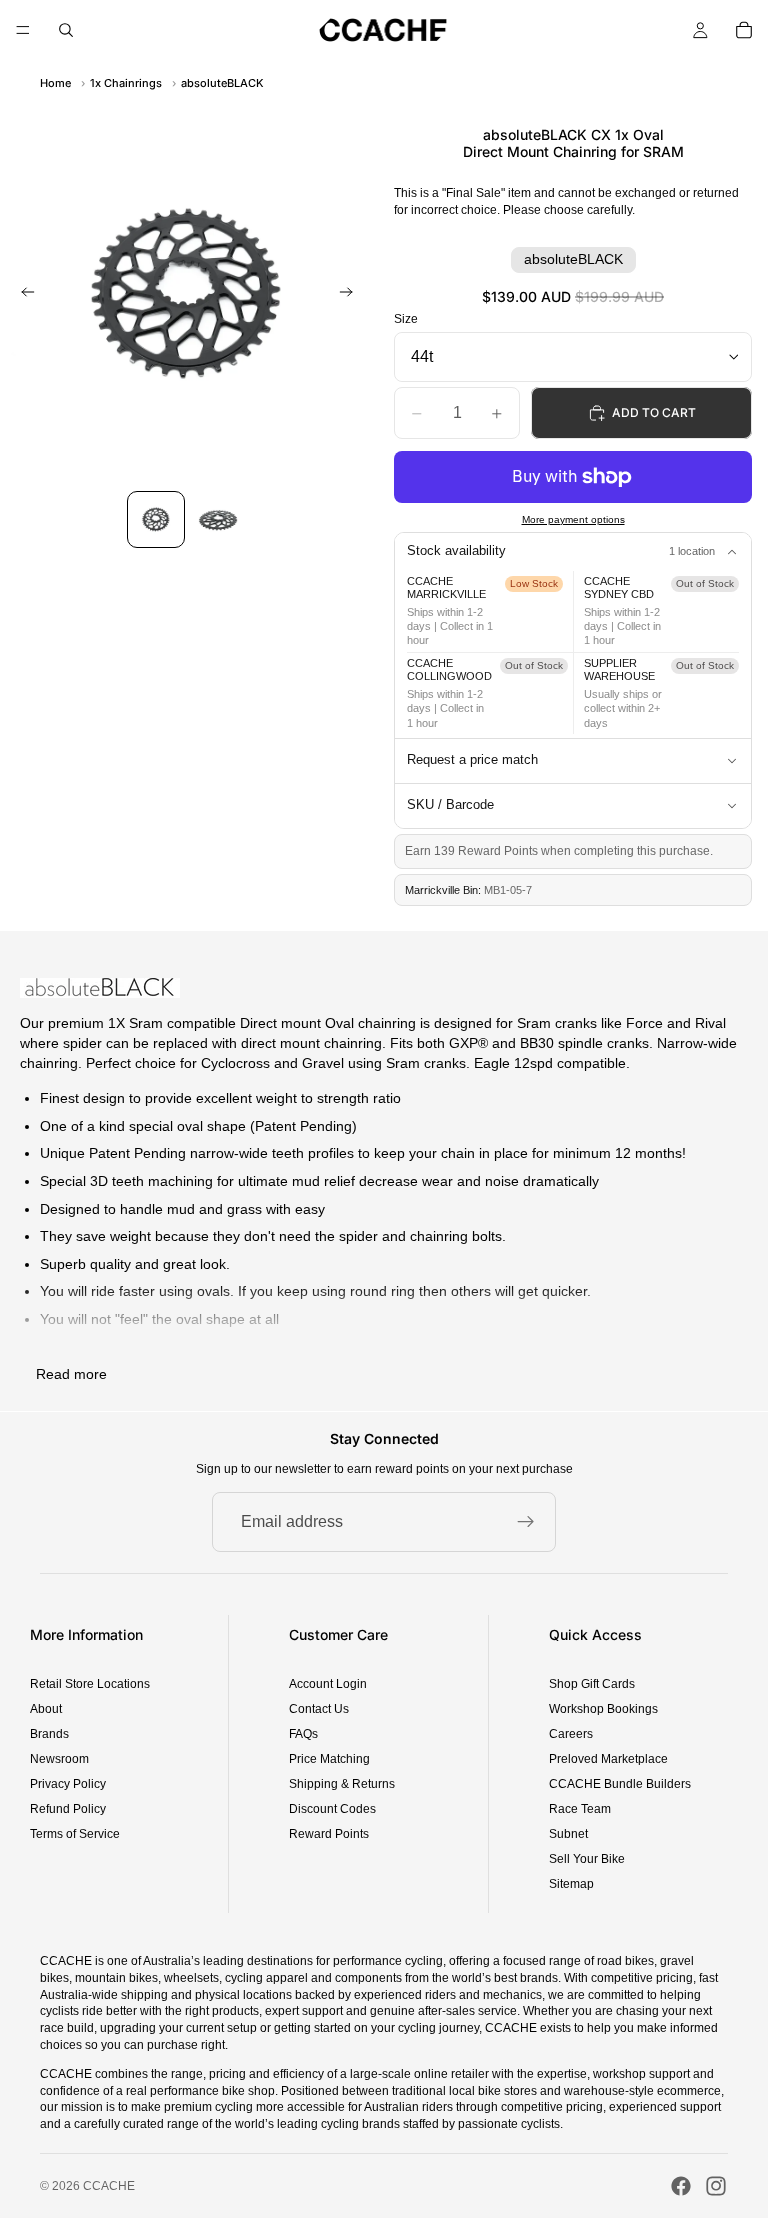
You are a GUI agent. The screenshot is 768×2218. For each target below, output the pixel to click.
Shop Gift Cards (592, 1684)
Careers (571, 1734)
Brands (49, 1734)
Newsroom (59, 1759)
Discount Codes (332, 1809)
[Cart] (744, 30)
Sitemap (571, 1884)
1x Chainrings (126, 83)
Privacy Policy (68, 1784)
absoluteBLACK (222, 83)
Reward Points (329, 1834)
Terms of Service (75, 1834)
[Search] (66, 30)
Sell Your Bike (587, 1859)
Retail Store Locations (90, 1684)
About (46, 1709)
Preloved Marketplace (608, 1759)
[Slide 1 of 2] (156, 520)
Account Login (328, 1684)
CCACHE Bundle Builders (620, 1784)
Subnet (568, 1834)
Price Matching (329, 1759)
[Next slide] (352, 294)
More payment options (573, 519)
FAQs (303, 1734)
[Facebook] (681, 2186)
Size (406, 319)
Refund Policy (68, 1809)
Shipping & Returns (342, 1784)
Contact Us (319, 1709)
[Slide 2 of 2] (218, 520)
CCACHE (109, 2186)
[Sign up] (526, 1522)
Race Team (580, 1809)
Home (55, 83)
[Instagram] (716, 2186)
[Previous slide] (22, 294)
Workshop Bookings (603, 1709)
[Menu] (23, 30)
